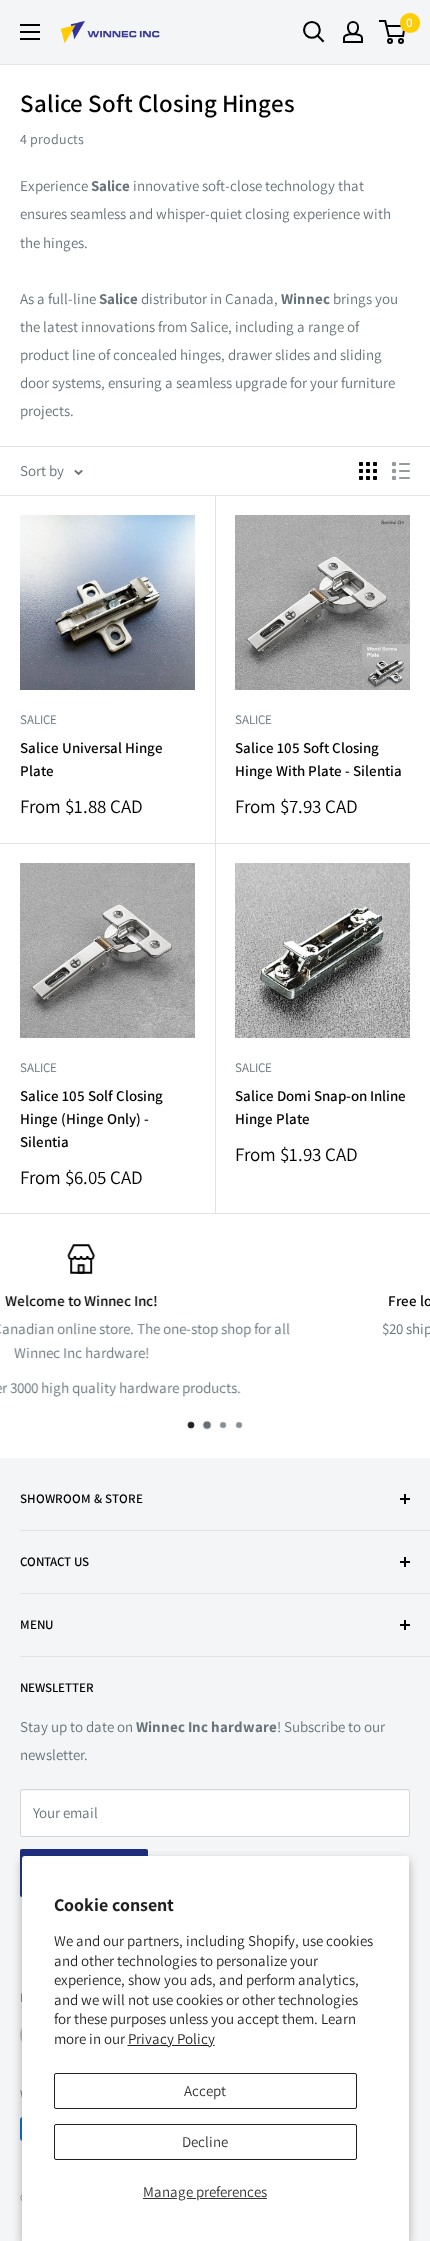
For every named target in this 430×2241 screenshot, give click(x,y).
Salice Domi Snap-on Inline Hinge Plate (320, 1107)
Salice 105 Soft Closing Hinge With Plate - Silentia (318, 759)
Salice (38, 719)
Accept (205, 2090)
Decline (205, 2141)
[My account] (353, 32)
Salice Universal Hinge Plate (91, 759)
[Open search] (314, 32)
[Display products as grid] (368, 471)
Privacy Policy (171, 2038)
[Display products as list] (401, 471)
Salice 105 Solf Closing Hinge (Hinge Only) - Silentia (91, 1119)
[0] (393, 32)
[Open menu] (30, 32)
